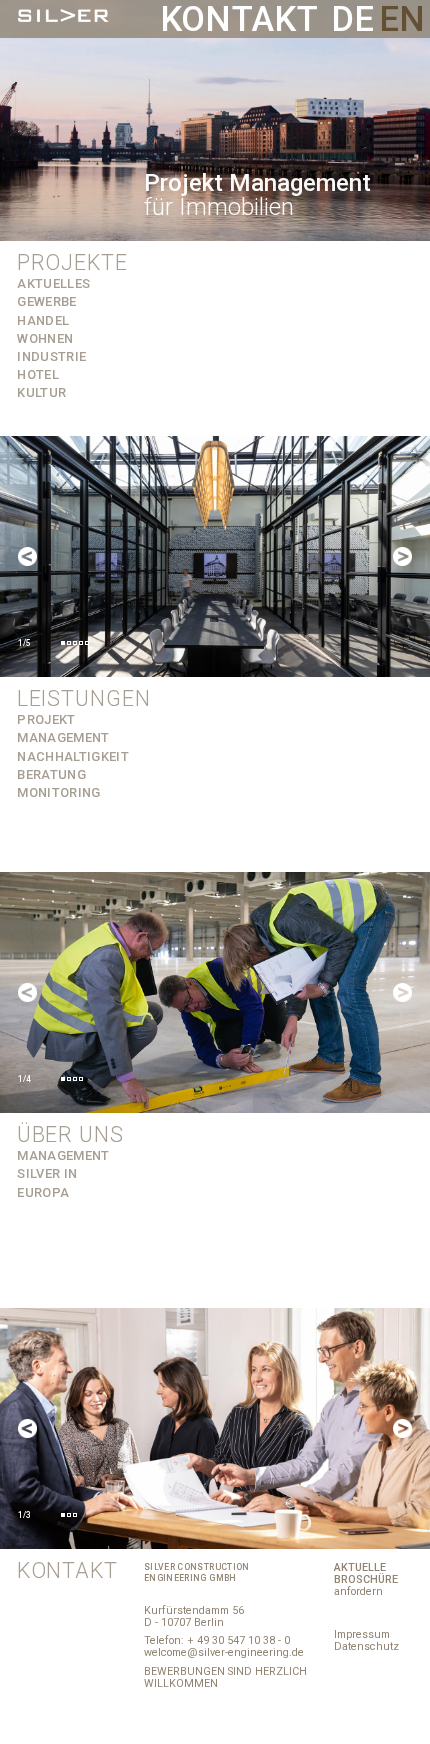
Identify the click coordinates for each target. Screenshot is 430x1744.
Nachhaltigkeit (73, 756)
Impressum (362, 1634)
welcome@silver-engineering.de (224, 1652)
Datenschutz (366, 1646)
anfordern (366, 1579)
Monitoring (58, 792)
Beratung (51, 774)
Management (63, 1155)
